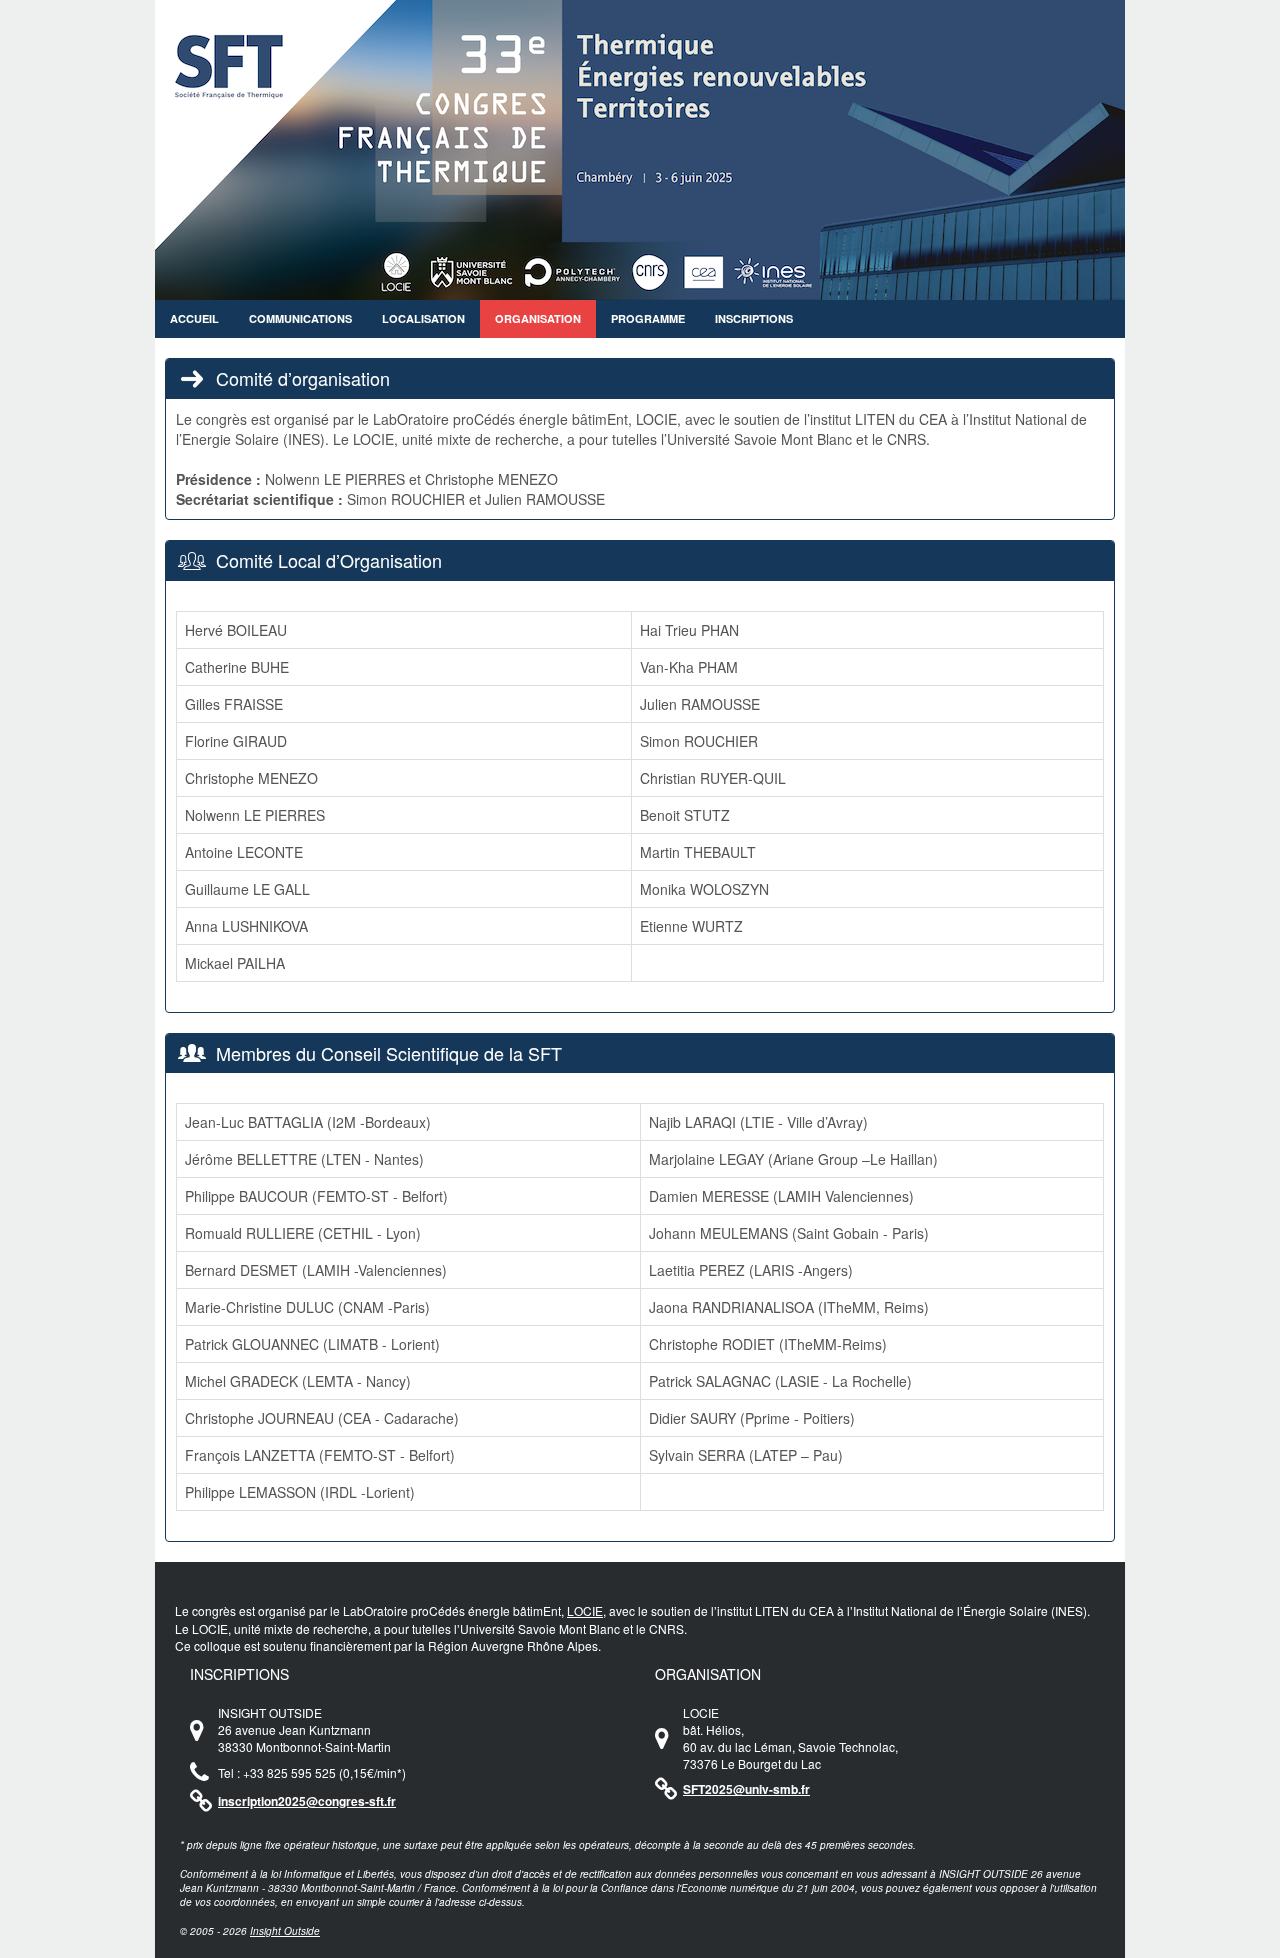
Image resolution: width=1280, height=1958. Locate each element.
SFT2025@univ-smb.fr (746, 1789)
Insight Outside (285, 1931)
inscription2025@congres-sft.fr (307, 1801)
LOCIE (585, 1610)
